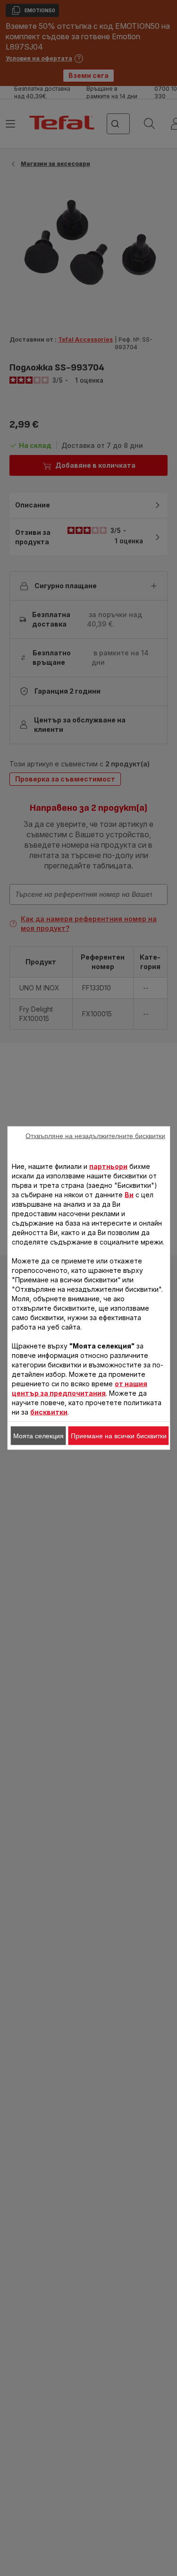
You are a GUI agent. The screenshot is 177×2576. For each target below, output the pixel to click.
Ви (129, 1195)
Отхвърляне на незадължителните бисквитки (95, 1136)
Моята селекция (38, 1436)
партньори (108, 1166)
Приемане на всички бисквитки (119, 1436)
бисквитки (49, 1412)
